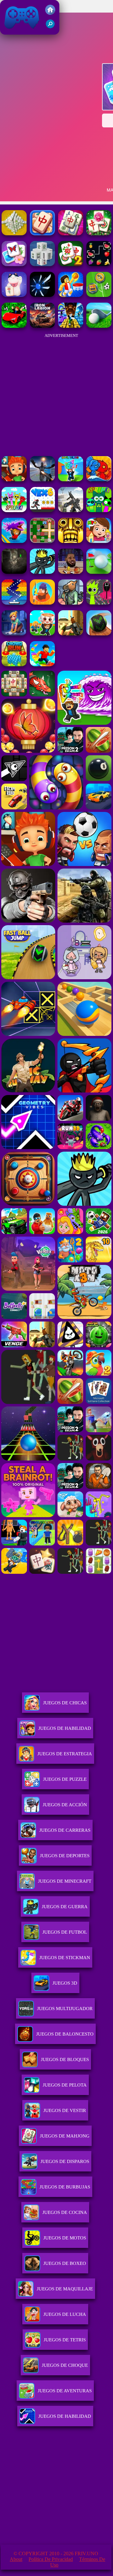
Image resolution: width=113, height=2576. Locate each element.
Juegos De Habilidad (65, 1728)
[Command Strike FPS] (71, 510)
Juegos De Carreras (65, 1830)
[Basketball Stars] (71, 572)
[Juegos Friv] (50, 13)
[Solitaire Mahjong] (14, 295)
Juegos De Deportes (65, 1856)
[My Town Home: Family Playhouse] (99, 541)
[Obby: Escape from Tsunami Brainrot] (71, 480)
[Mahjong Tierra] (14, 264)
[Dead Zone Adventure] (14, 572)
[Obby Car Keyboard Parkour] (14, 326)
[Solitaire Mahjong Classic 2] (71, 264)
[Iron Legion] (42, 326)
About (16, 2559)
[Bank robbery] (71, 603)
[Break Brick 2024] (14, 603)
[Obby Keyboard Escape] (71, 326)
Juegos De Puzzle (65, 1779)
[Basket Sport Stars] (71, 295)
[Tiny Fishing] (42, 603)
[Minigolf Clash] (99, 572)
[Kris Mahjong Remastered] (99, 264)
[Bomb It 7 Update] (42, 541)
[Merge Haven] (14, 634)
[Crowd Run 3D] (14, 665)
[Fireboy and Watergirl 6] (99, 480)
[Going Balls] (99, 634)
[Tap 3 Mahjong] (42, 234)
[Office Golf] (99, 326)
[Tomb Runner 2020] (71, 541)
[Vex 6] (42, 510)
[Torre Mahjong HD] (14, 234)
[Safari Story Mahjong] (42, 480)
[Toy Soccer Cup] (99, 295)
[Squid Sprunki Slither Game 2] (99, 603)
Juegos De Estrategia (65, 1754)
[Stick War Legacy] (42, 572)
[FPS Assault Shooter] (71, 634)
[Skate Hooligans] (14, 480)
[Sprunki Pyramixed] (99, 510)
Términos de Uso (78, 2562)
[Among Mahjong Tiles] (99, 234)
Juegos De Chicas (65, 1703)
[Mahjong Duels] (71, 234)
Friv (7, 31)
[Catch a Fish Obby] (14, 541)
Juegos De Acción (65, 1805)
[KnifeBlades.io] (42, 295)
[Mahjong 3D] (42, 264)
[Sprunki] (14, 510)
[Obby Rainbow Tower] (42, 665)
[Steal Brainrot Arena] (42, 634)
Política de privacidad (51, 2559)
